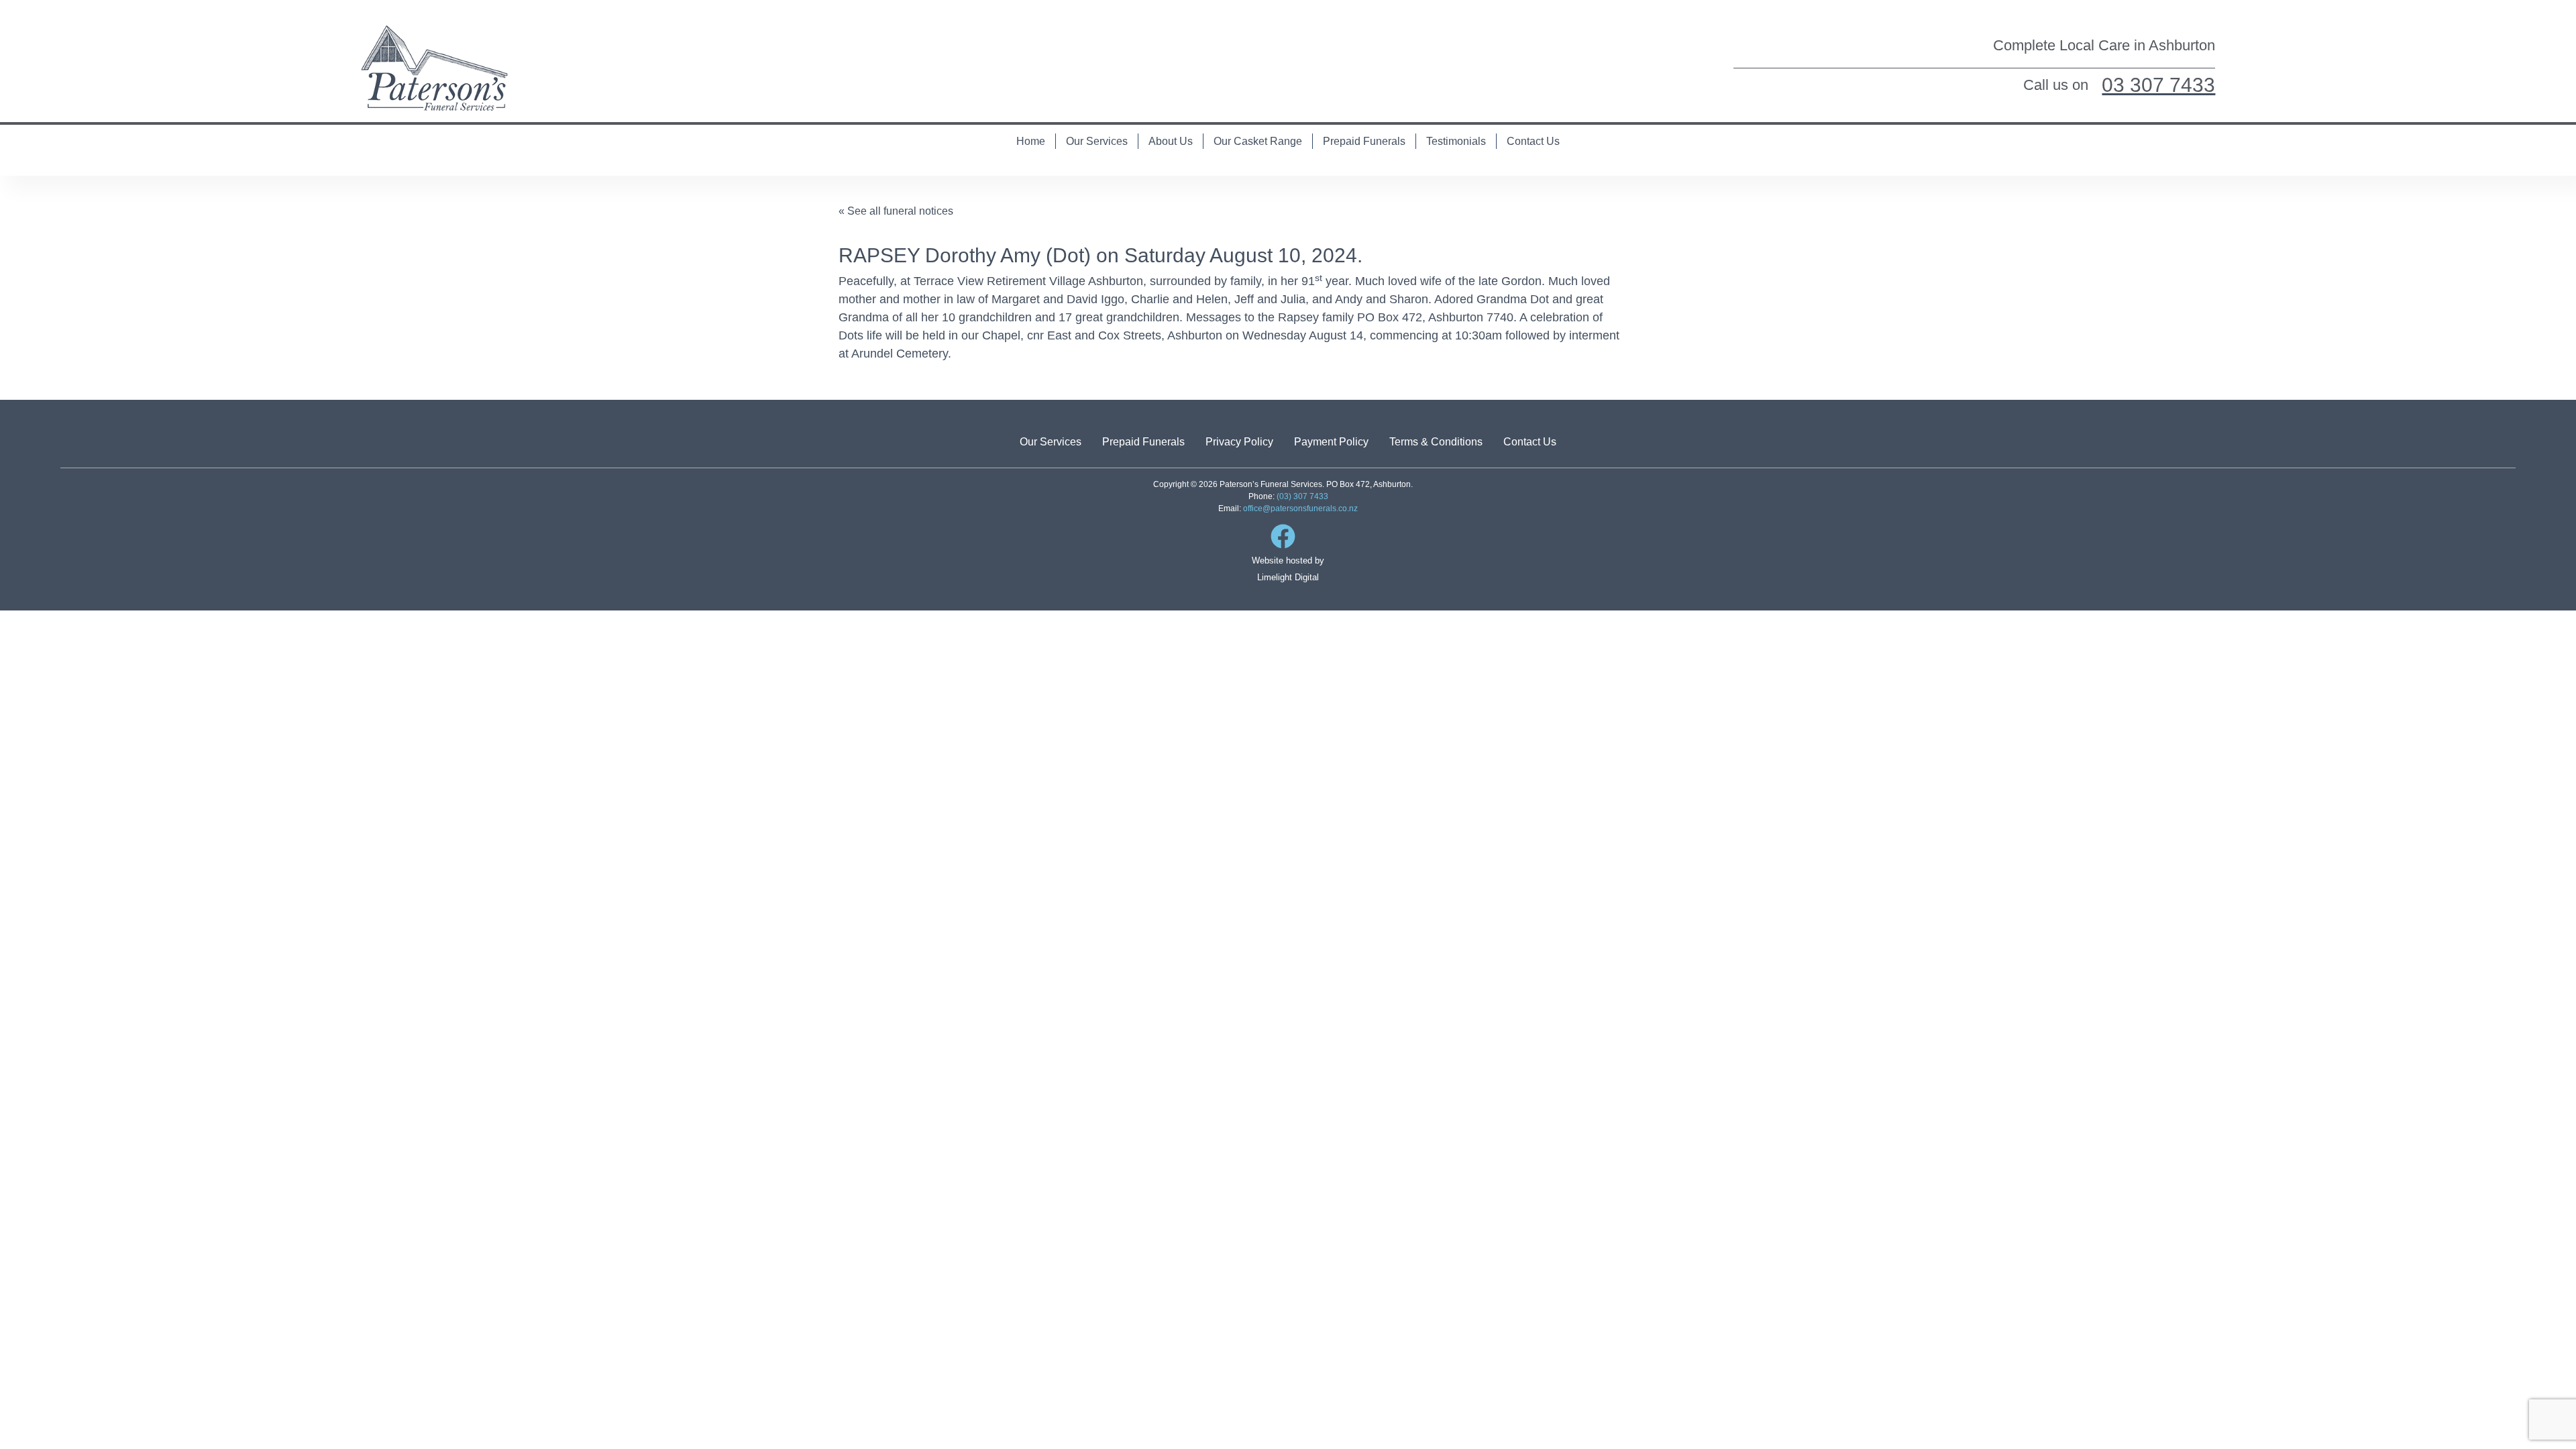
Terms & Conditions (1436, 442)
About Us (1171, 141)
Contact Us (1533, 141)
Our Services (1097, 141)
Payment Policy (1331, 442)
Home (1031, 141)
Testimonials (1456, 141)
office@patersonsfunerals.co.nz (1300, 508)
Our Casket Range (1258, 141)
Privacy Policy (1239, 442)
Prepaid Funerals (1364, 141)
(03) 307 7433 (1302, 496)
